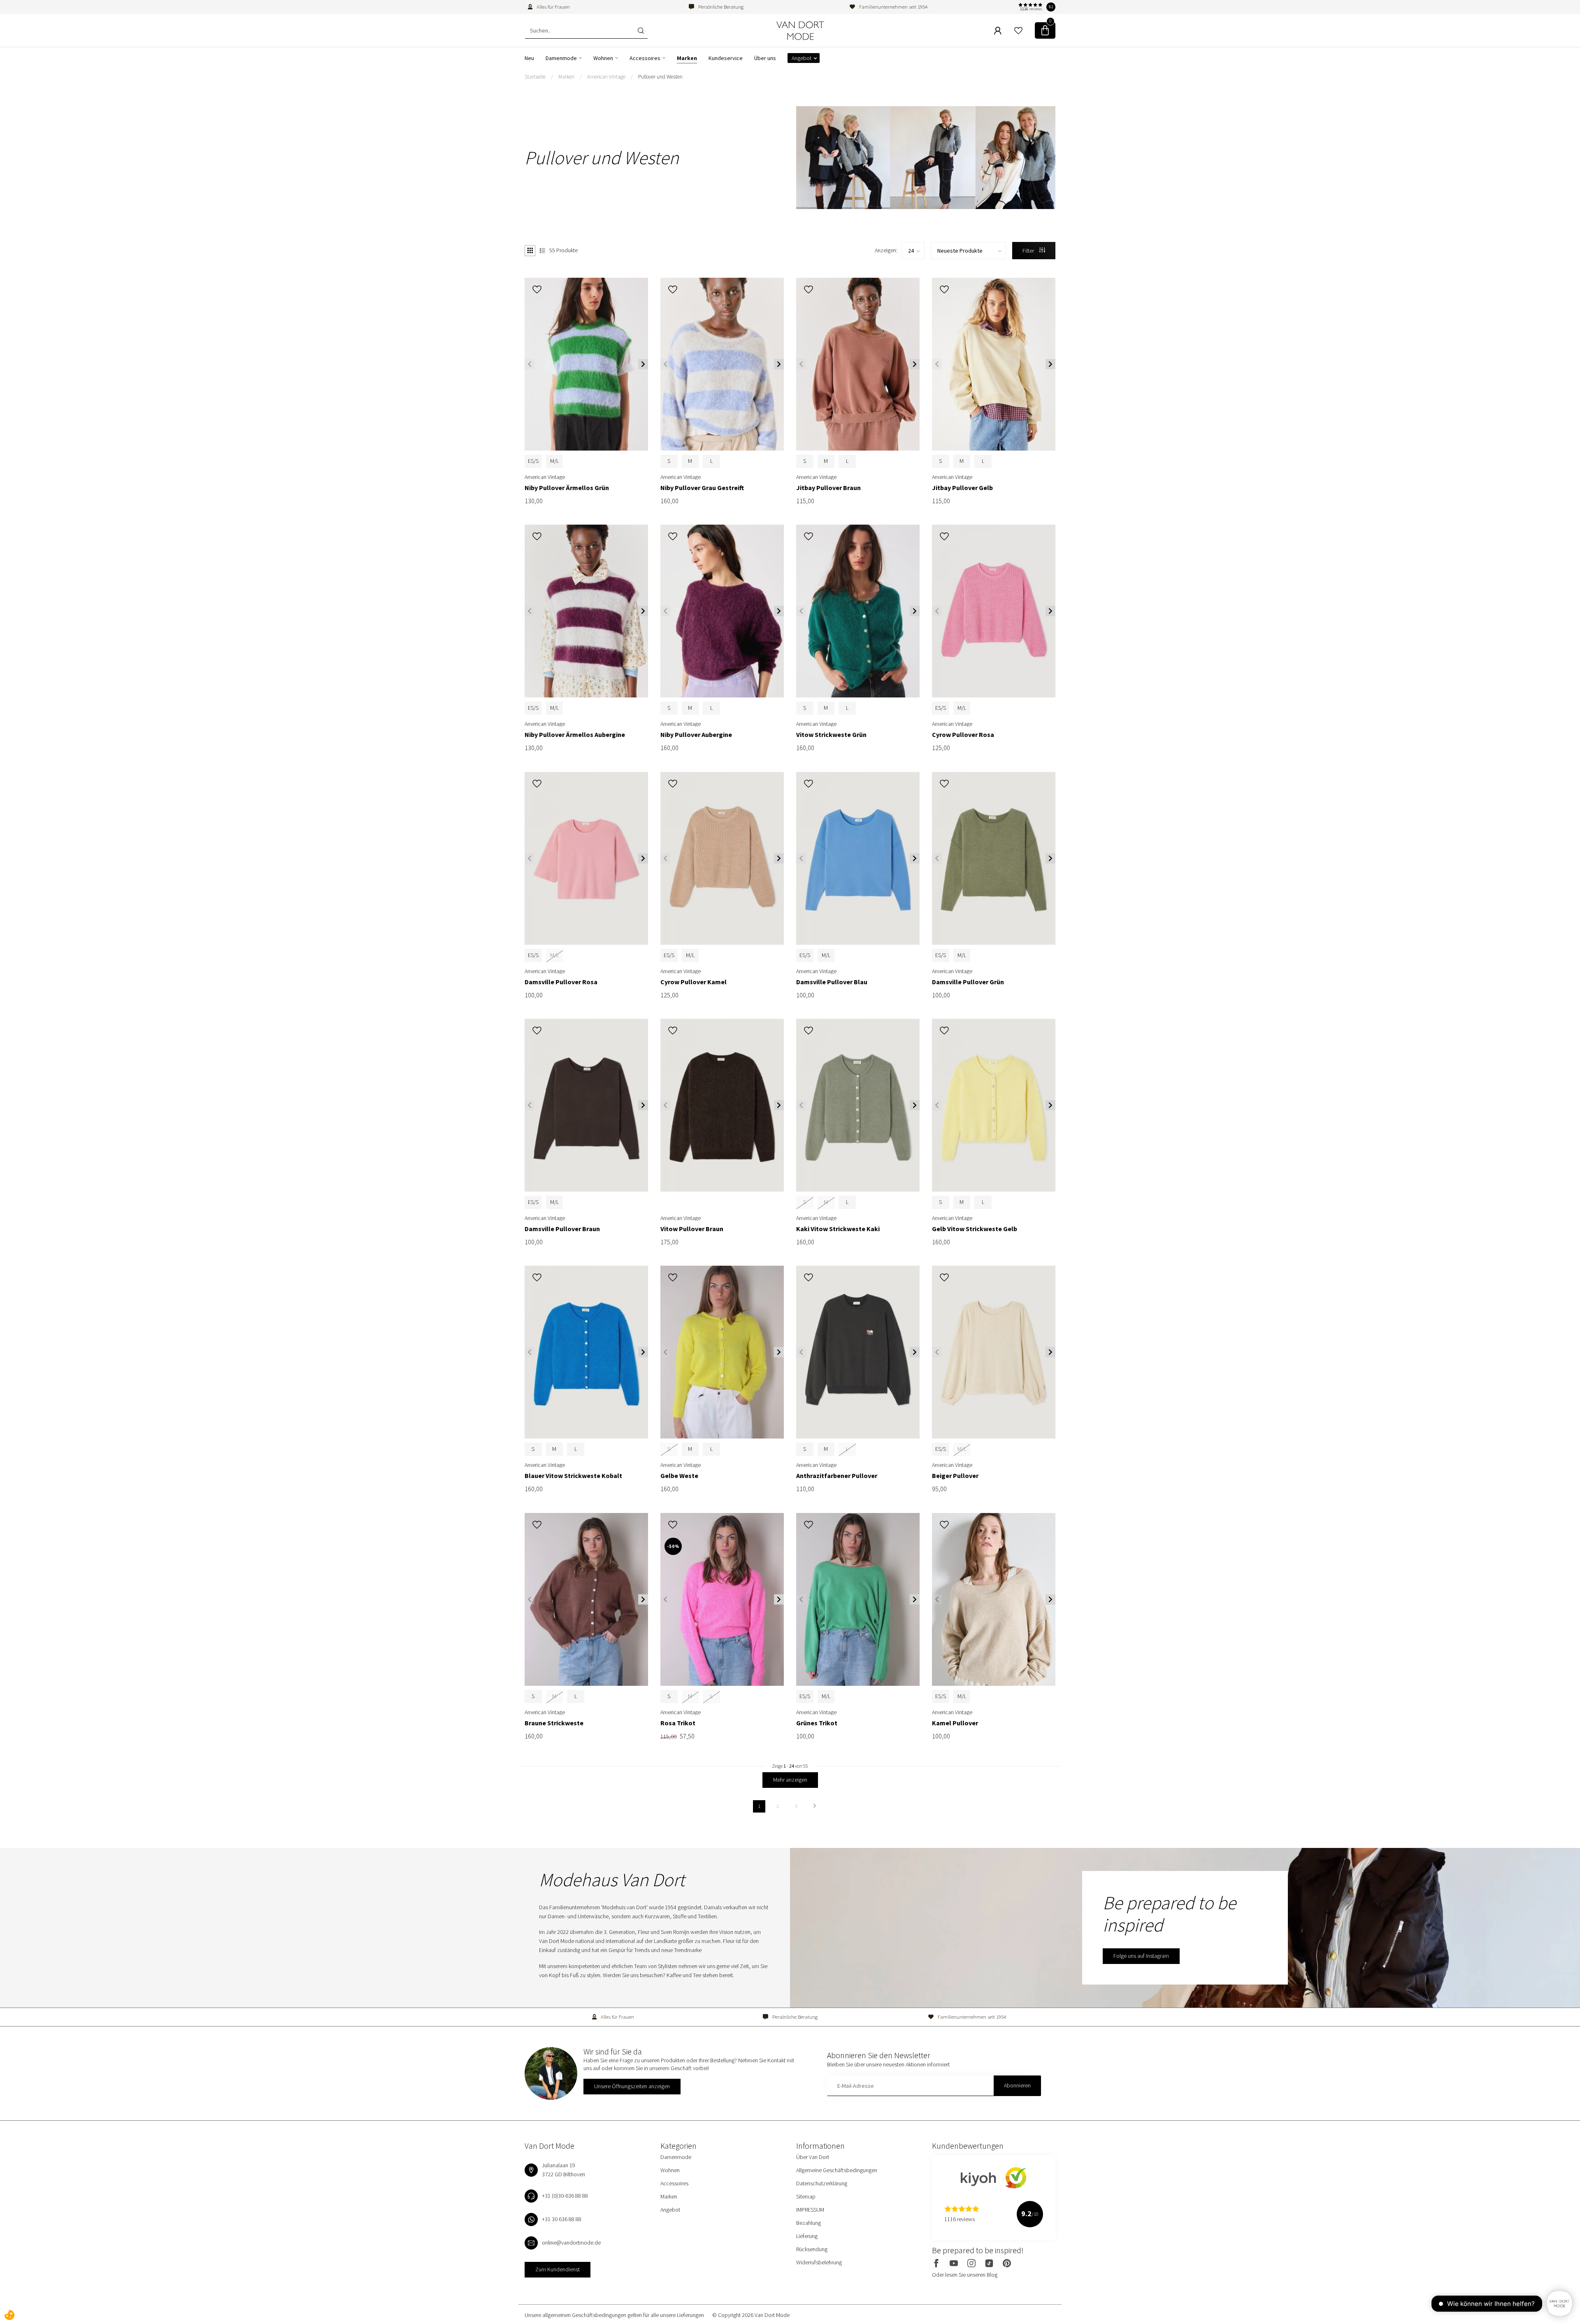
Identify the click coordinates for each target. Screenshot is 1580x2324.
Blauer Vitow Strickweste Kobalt (573, 1476)
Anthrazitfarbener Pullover (837, 1476)
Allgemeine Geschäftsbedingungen (837, 2170)
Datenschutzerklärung (822, 2183)
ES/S (533, 461)
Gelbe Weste (679, 1476)
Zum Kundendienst (558, 2269)
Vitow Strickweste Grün (831, 735)
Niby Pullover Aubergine (696, 735)
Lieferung (807, 2236)
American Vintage (606, 77)
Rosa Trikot (678, 1723)
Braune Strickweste (554, 1723)
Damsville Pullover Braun (562, 1229)
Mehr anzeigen (790, 1780)
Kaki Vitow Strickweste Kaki (838, 1229)
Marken (687, 58)
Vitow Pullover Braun (692, 1229)
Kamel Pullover (955, 1723)
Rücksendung (812, 2249)
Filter (1029, 251)
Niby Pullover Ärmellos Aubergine (575, 735)
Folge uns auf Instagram (1141, 1956)
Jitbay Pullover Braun (828, 488)
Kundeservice (726, 58)
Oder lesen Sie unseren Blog (965, 2275)
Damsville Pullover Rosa (561, 982)
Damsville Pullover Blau (832, 982)
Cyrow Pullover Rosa (963, 735)
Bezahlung (809, 2223)
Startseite (535, 77)
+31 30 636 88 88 (562, 2219)
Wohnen (603, 58)
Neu (529, 58)
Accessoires (645, 58)
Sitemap (806, 2196)
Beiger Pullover (955, 1476)
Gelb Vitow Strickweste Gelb (975, 1229)
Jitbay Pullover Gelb (962, 488)
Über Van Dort (813, 2157)
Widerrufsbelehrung (819, 2262)
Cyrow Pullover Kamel (694, 982)
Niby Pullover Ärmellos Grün (567, 488)
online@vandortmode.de (571, 2243)
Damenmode (561, 58)
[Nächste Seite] (815, 1806)
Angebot (802, 58)
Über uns (765, 58)
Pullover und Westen (660, 77)
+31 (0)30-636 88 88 (565, 2196)
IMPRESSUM (810, 2210)
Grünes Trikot (817, 1723)
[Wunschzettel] (1018, 30)
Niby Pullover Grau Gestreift (702, 488)
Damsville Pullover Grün (968, 982)
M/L (554, 461)
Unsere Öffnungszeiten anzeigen (632, 2086)
